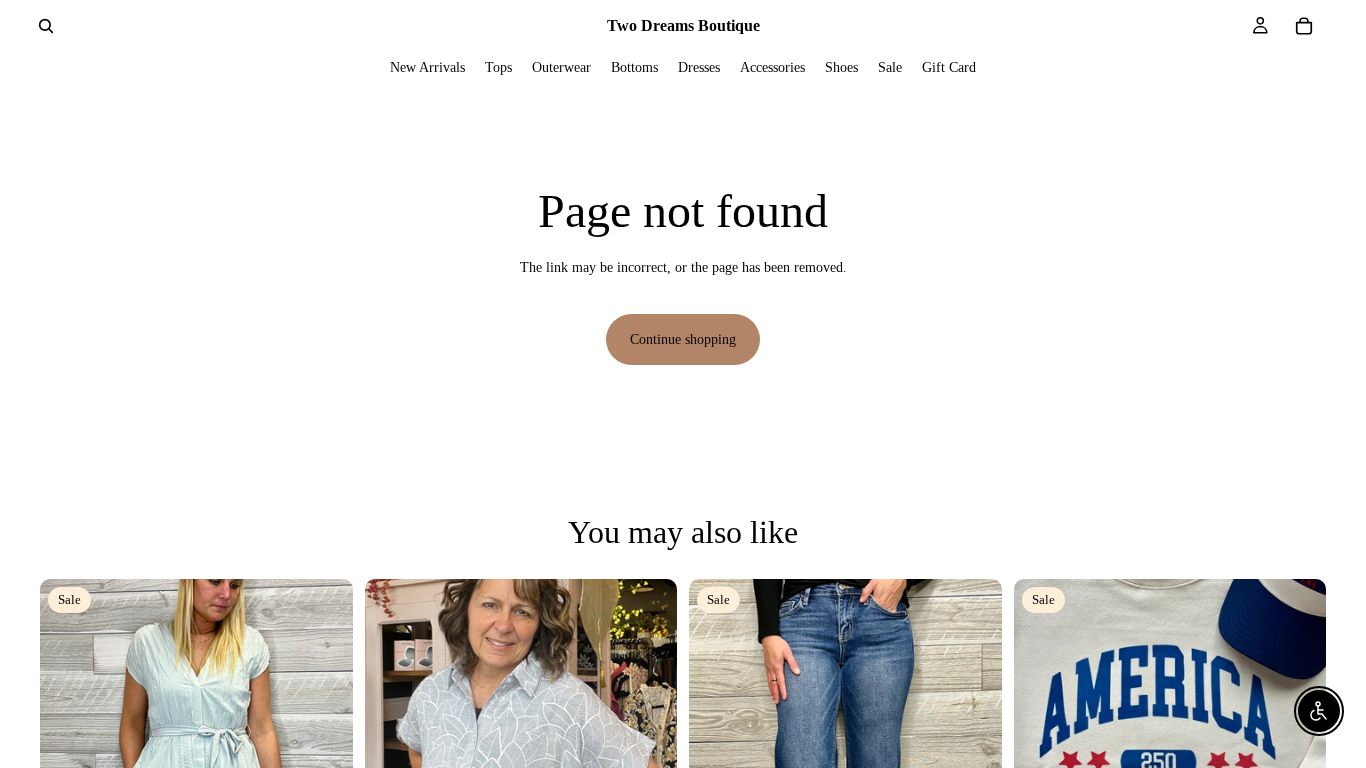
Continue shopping (683, 339)
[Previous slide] (70, 735)
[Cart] (1304, 26)
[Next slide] (323, 735)
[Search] (46, 26)
